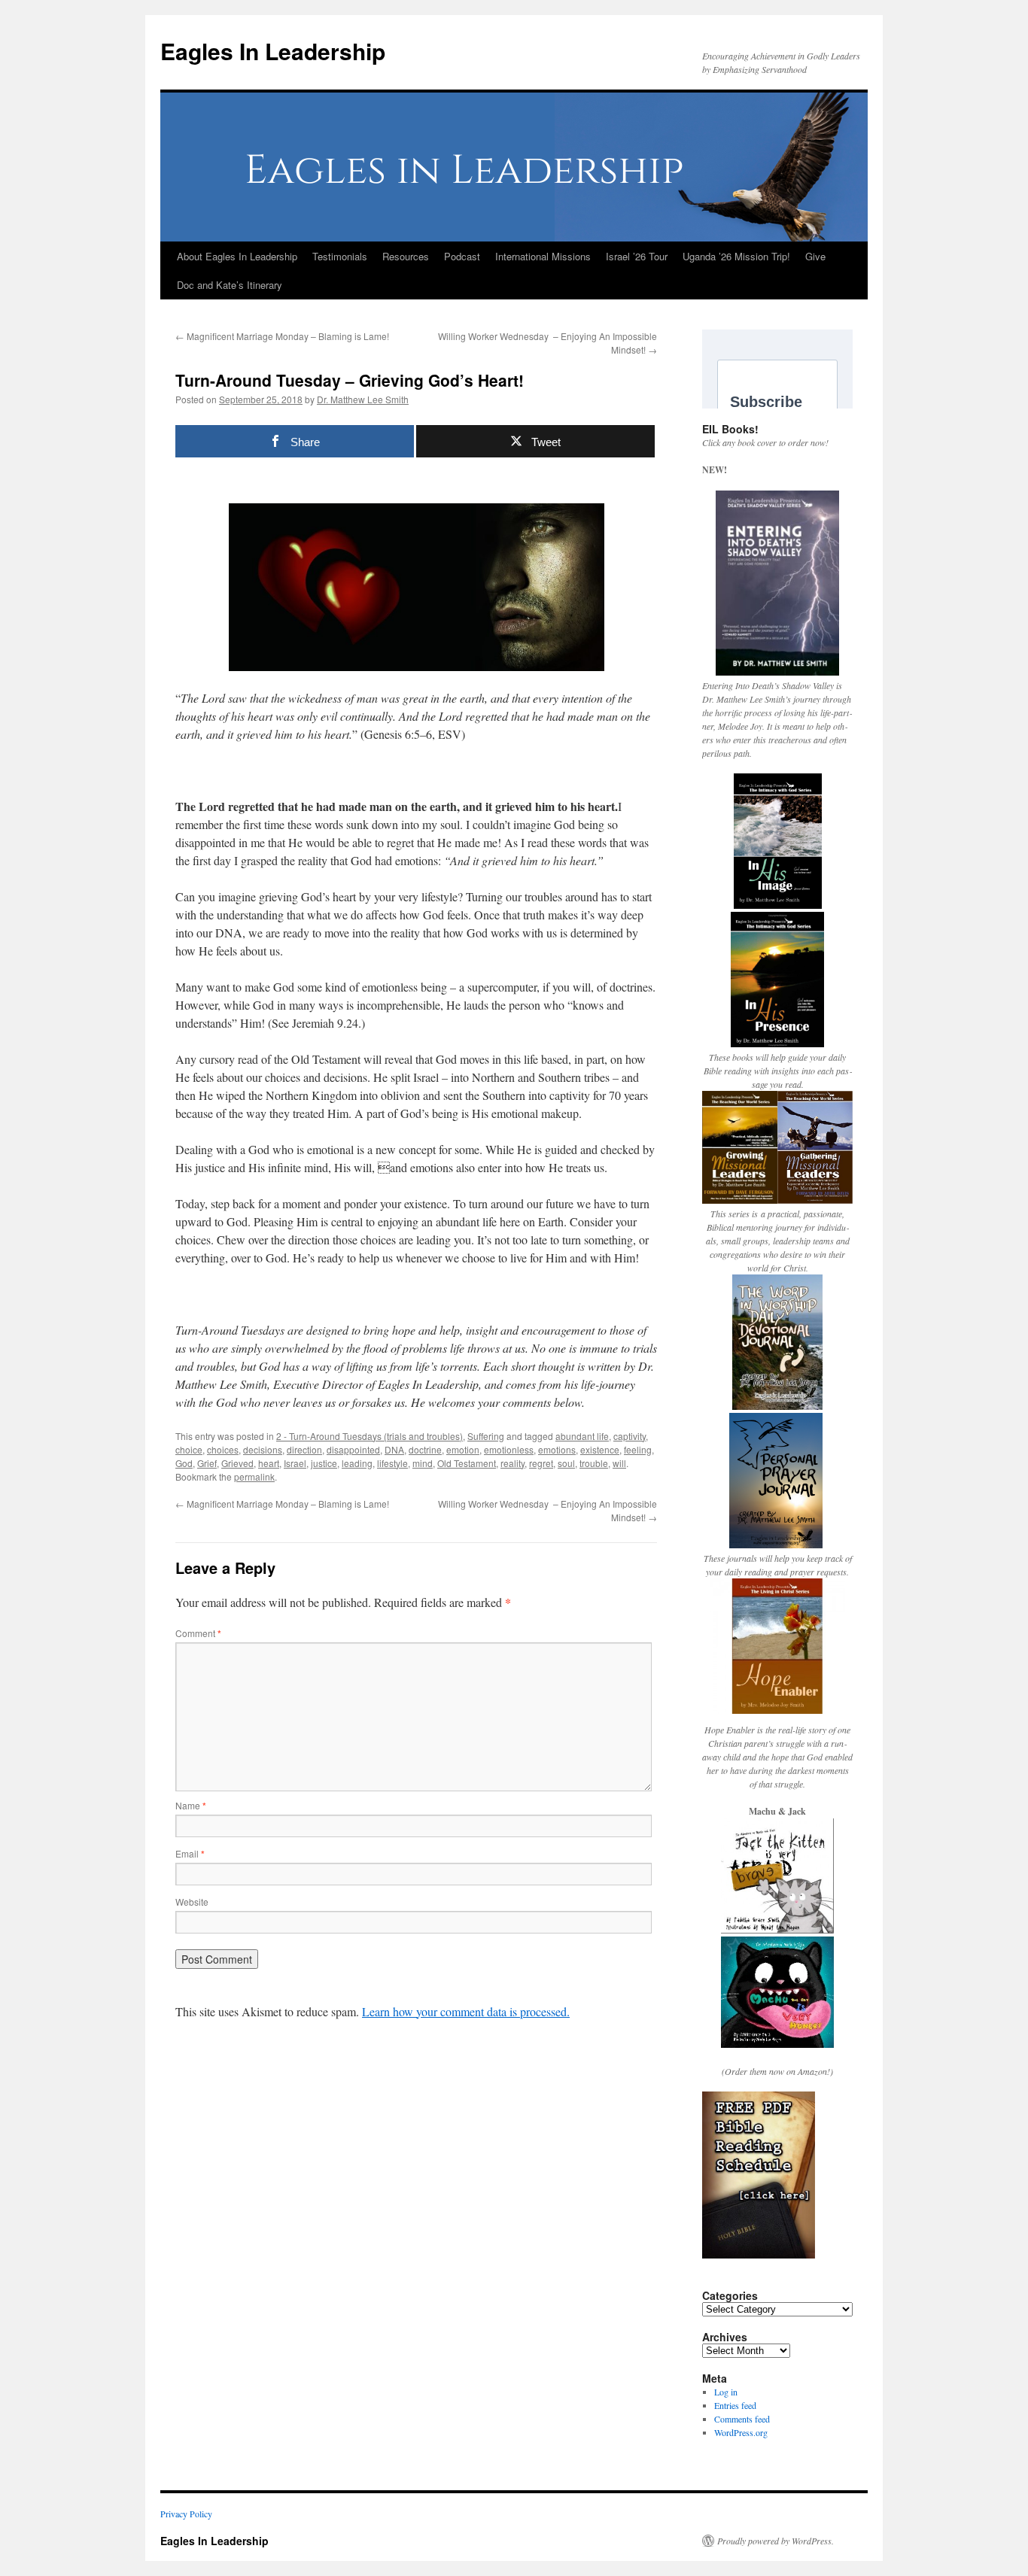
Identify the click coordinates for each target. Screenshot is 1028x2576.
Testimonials (340, 256)
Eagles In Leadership (273, 51)
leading (357, 1463)
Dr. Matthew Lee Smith (363, 399)
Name (191, 1805)
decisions (263, 1449)
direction (304, 1449)
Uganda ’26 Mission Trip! (736, 256)
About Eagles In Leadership (237, 256)
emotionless (509, 1449)
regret (541, 1463)
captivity (630, 1436)
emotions (557, 1449)
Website (192, 1902)
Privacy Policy (186, 2514)
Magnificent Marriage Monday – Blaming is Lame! (282, 336)
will (619, 1463)
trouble (594, 1463)
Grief (207, 1463)
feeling (638, 1449)
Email (190, 1853)
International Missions (543, 256)
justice (324, 1463)
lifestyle (392, 1463)
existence (600, 1449)
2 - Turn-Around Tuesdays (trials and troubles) (370, 1436)
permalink (254, 1476)
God (184, 1463)
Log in (726, 2392)
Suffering (486, 1436)
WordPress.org (741, 2432)
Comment (198, 1633)
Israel (295, 1463)
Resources (406, 256)
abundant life (582, 1436)
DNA (394, 1449)
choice (189, 1449)
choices (223, 1449)
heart (269, 1463)
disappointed (353, 1449)
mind (423, 1463)
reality (512, 1463)
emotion (463, 1449)
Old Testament (467, 1463)
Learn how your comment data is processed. (466, 2011)
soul (566, 1463)
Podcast (462, 256)
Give (815, 256)
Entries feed (735, 2405)
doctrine (425, 1449)
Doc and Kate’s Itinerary (230, 285)
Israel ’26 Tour (637, 256)
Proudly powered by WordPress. (776, 2541)
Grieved (237, 1463)
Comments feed (742, 2419)
